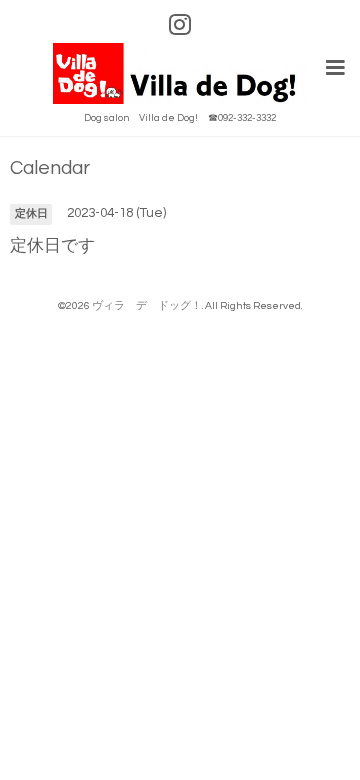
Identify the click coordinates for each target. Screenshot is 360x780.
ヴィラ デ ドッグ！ (147, 305)
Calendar (50, 168)
